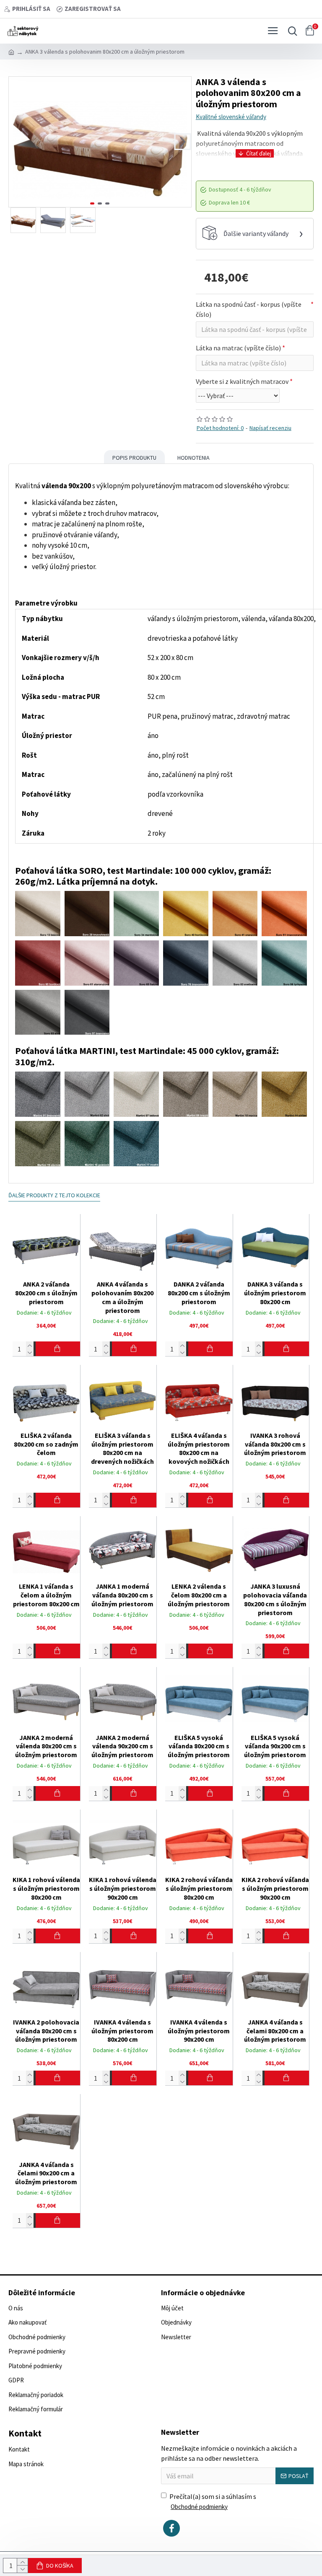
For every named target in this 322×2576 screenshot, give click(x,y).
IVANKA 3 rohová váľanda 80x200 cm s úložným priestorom (275, 1444)
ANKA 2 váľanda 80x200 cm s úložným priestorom (46, 1293)
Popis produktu (134, 458)
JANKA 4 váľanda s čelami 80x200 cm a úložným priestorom (275, 2031)
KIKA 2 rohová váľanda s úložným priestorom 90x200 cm (275, 1888)
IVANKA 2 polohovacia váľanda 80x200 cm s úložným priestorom (46, 2031)
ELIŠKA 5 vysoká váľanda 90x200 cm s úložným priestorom (275, 1746)
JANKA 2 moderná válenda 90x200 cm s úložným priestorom (122, 1746)
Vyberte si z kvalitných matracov (242, 381)
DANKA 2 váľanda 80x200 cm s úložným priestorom (199, 1293)
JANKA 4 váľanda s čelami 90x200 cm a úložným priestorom (46, 2173)
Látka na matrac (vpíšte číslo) (238, 348)
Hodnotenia (193, 458)
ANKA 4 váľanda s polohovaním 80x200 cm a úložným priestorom (122, 1297)
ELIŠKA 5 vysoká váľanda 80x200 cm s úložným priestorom (199, 1746)
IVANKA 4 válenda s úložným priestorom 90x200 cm (199, 2031)
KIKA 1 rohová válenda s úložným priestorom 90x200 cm (123, 1888)
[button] (17, 142)
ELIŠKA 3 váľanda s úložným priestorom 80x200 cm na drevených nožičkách (122, 1448)
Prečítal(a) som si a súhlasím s (213, 2501)
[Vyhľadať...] (291, 31)
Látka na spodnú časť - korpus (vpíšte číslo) (249, 309)
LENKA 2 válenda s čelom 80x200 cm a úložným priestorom (199, 1595)
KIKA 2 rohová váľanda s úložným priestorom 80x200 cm (199, 1888)
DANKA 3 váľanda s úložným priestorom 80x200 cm (275, 1293)
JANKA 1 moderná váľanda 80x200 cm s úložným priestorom (122, 1595)
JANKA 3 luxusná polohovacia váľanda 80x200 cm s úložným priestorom (275, 1599)
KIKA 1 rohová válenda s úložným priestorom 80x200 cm (46, 1888)
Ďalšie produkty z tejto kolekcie (54, 1195)
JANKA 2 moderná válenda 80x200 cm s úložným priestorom (46, 1746)
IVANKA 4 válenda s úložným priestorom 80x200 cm (122, 2031)
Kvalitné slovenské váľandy (231, 117)
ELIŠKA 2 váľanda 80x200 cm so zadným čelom (46, 1444)
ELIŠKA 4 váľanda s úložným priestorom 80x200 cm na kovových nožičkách (199, 1448)
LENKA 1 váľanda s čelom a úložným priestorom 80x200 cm (46, 1595)
